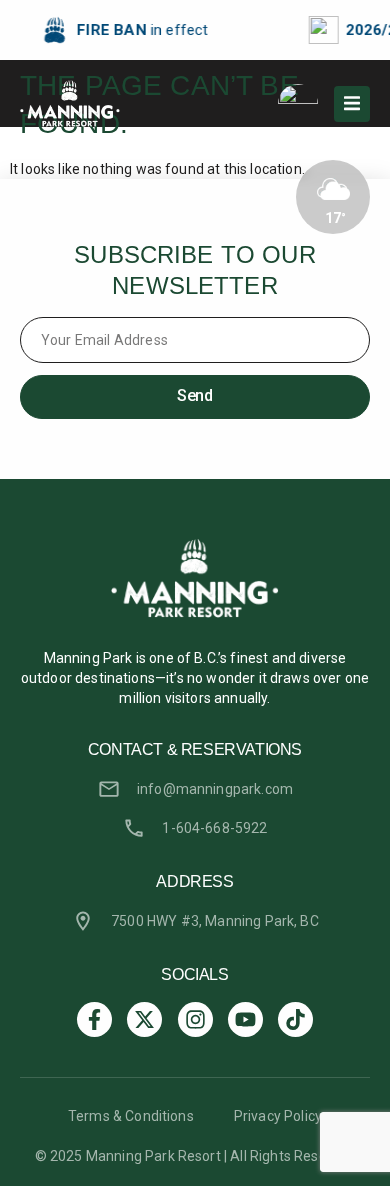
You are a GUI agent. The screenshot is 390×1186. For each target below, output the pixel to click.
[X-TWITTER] (144, 1019)
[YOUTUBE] (245, 1019)
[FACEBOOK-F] (94, 1019)
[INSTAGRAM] (195, 1019)
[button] (352, 104)
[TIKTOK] (295, 1019)
